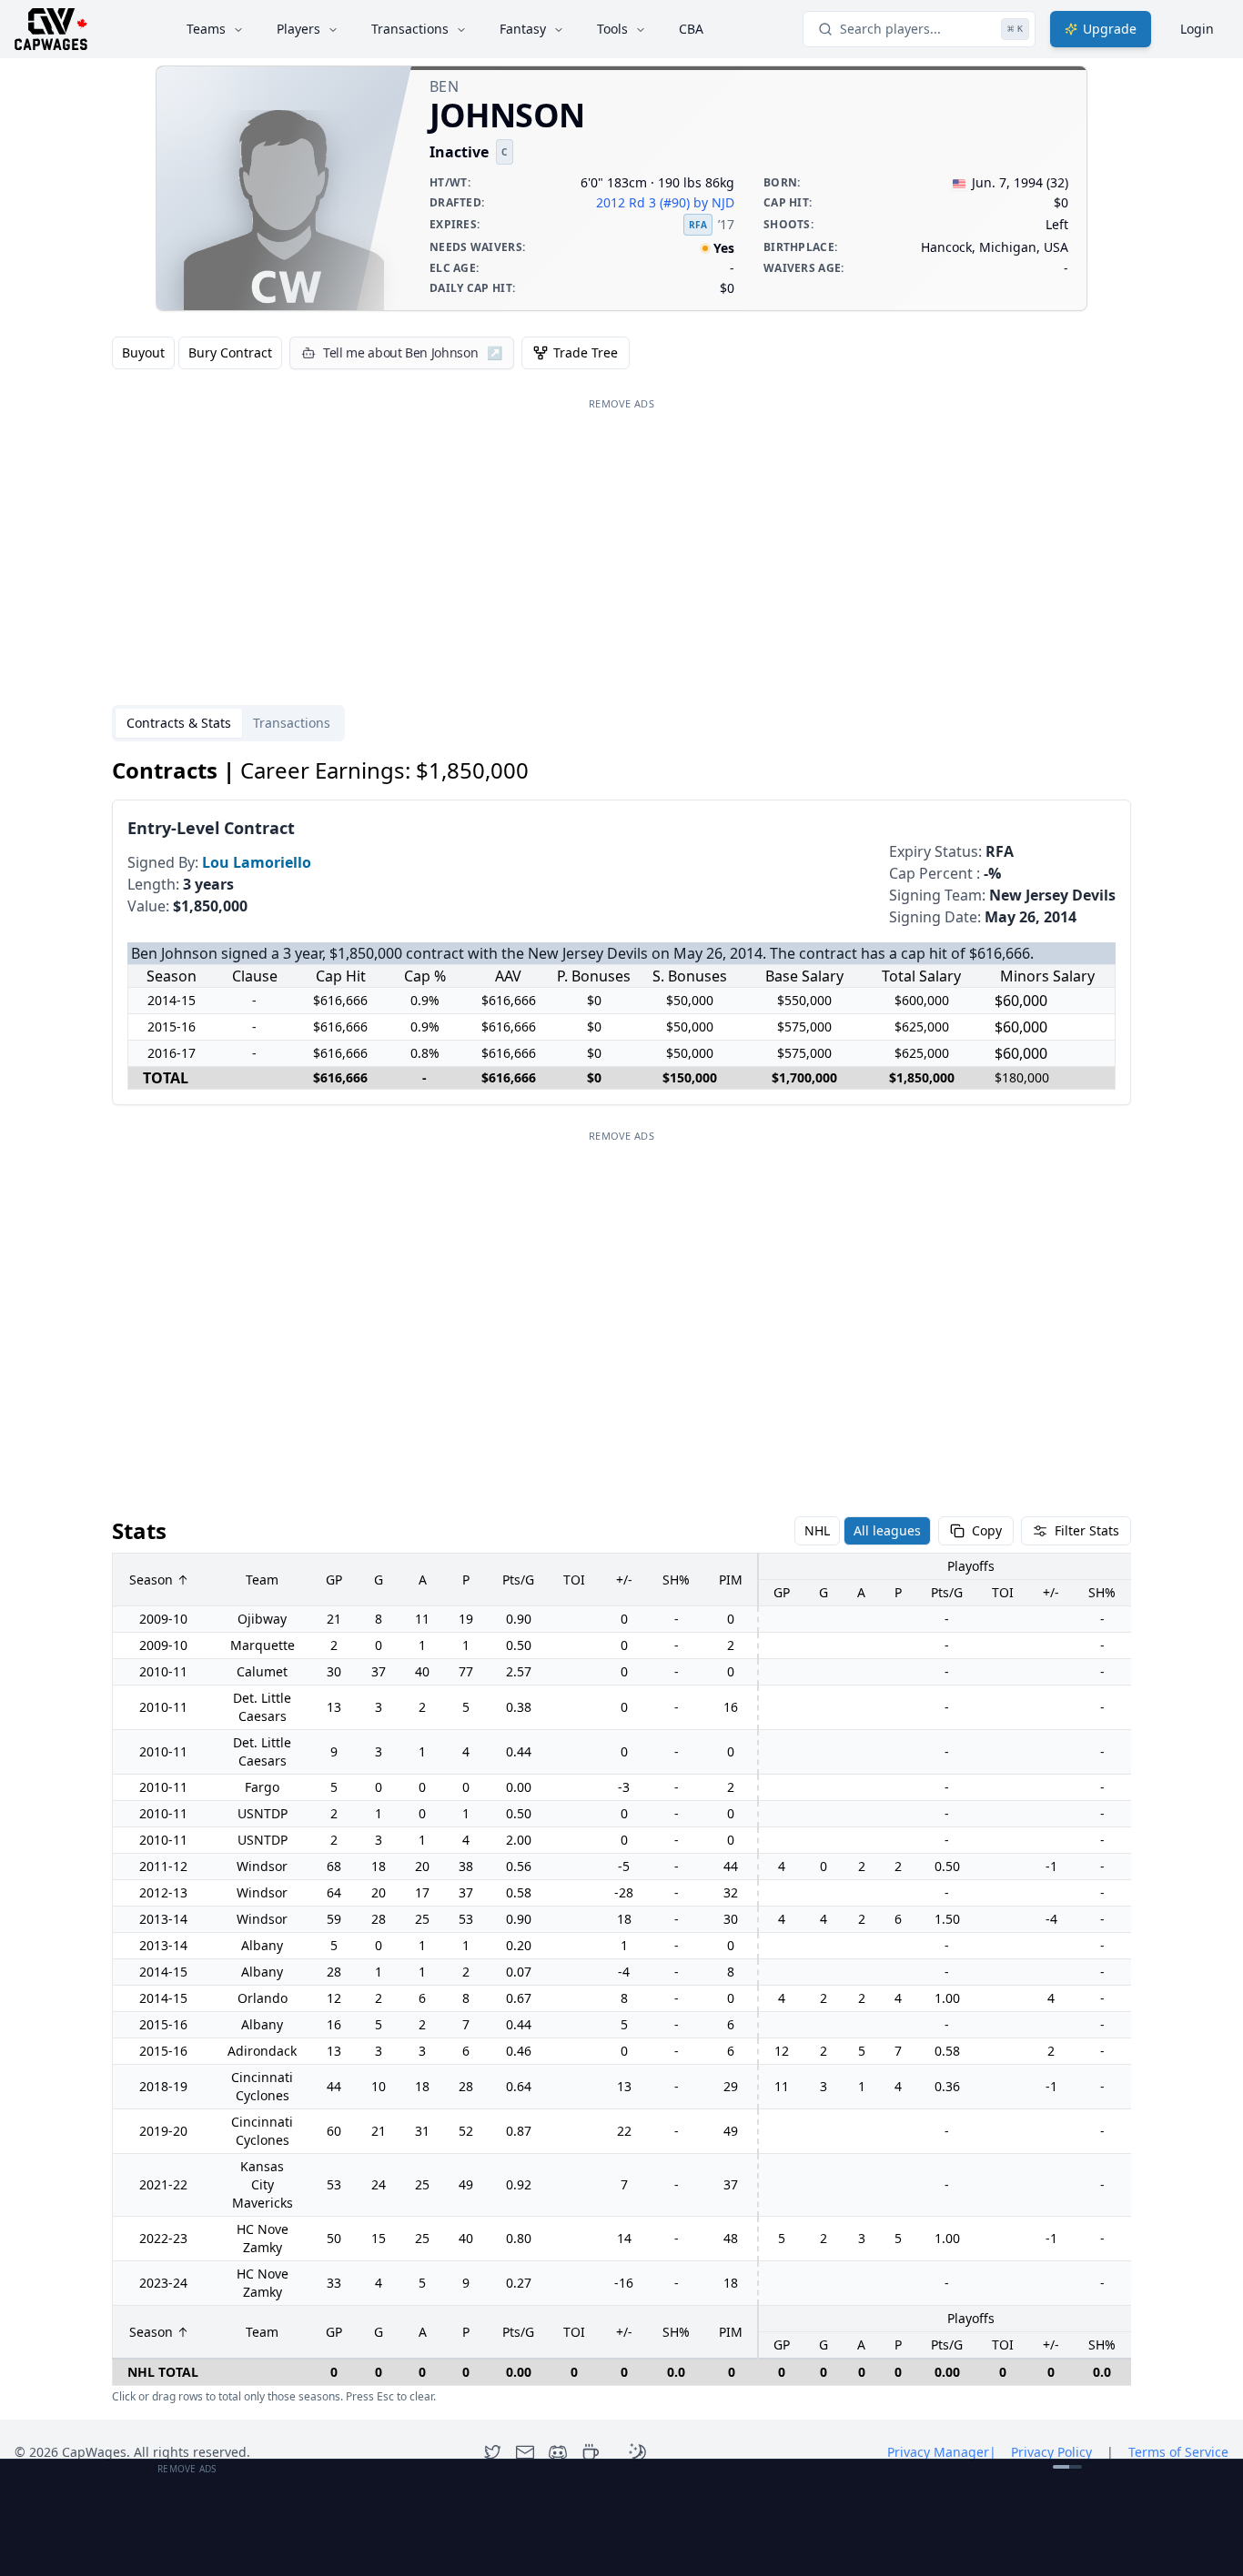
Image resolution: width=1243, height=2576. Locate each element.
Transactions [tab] (292, 723)
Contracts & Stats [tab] (179, 723)
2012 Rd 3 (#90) (643, 202)
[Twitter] (492, 2452)
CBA (691, 29)
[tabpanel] (621, 1580)
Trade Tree (586, 352)
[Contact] (525, 2452)
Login (1197, 29)
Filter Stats (1087, 1530)
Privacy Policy (1051, 2452)
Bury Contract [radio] (230, 352)
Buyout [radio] (143, 352)
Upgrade (1110, 29)
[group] (197, 353)
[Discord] (558, 2452)
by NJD (714, 202)
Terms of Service (1178, 2452)
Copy (987, 1530)
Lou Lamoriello (257, 862)
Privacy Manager (942, 2452)
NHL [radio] (817, 1530)
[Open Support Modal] (591, 2452)
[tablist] (228, 723)
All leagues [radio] (887, 1530)
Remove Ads (621, 403)
